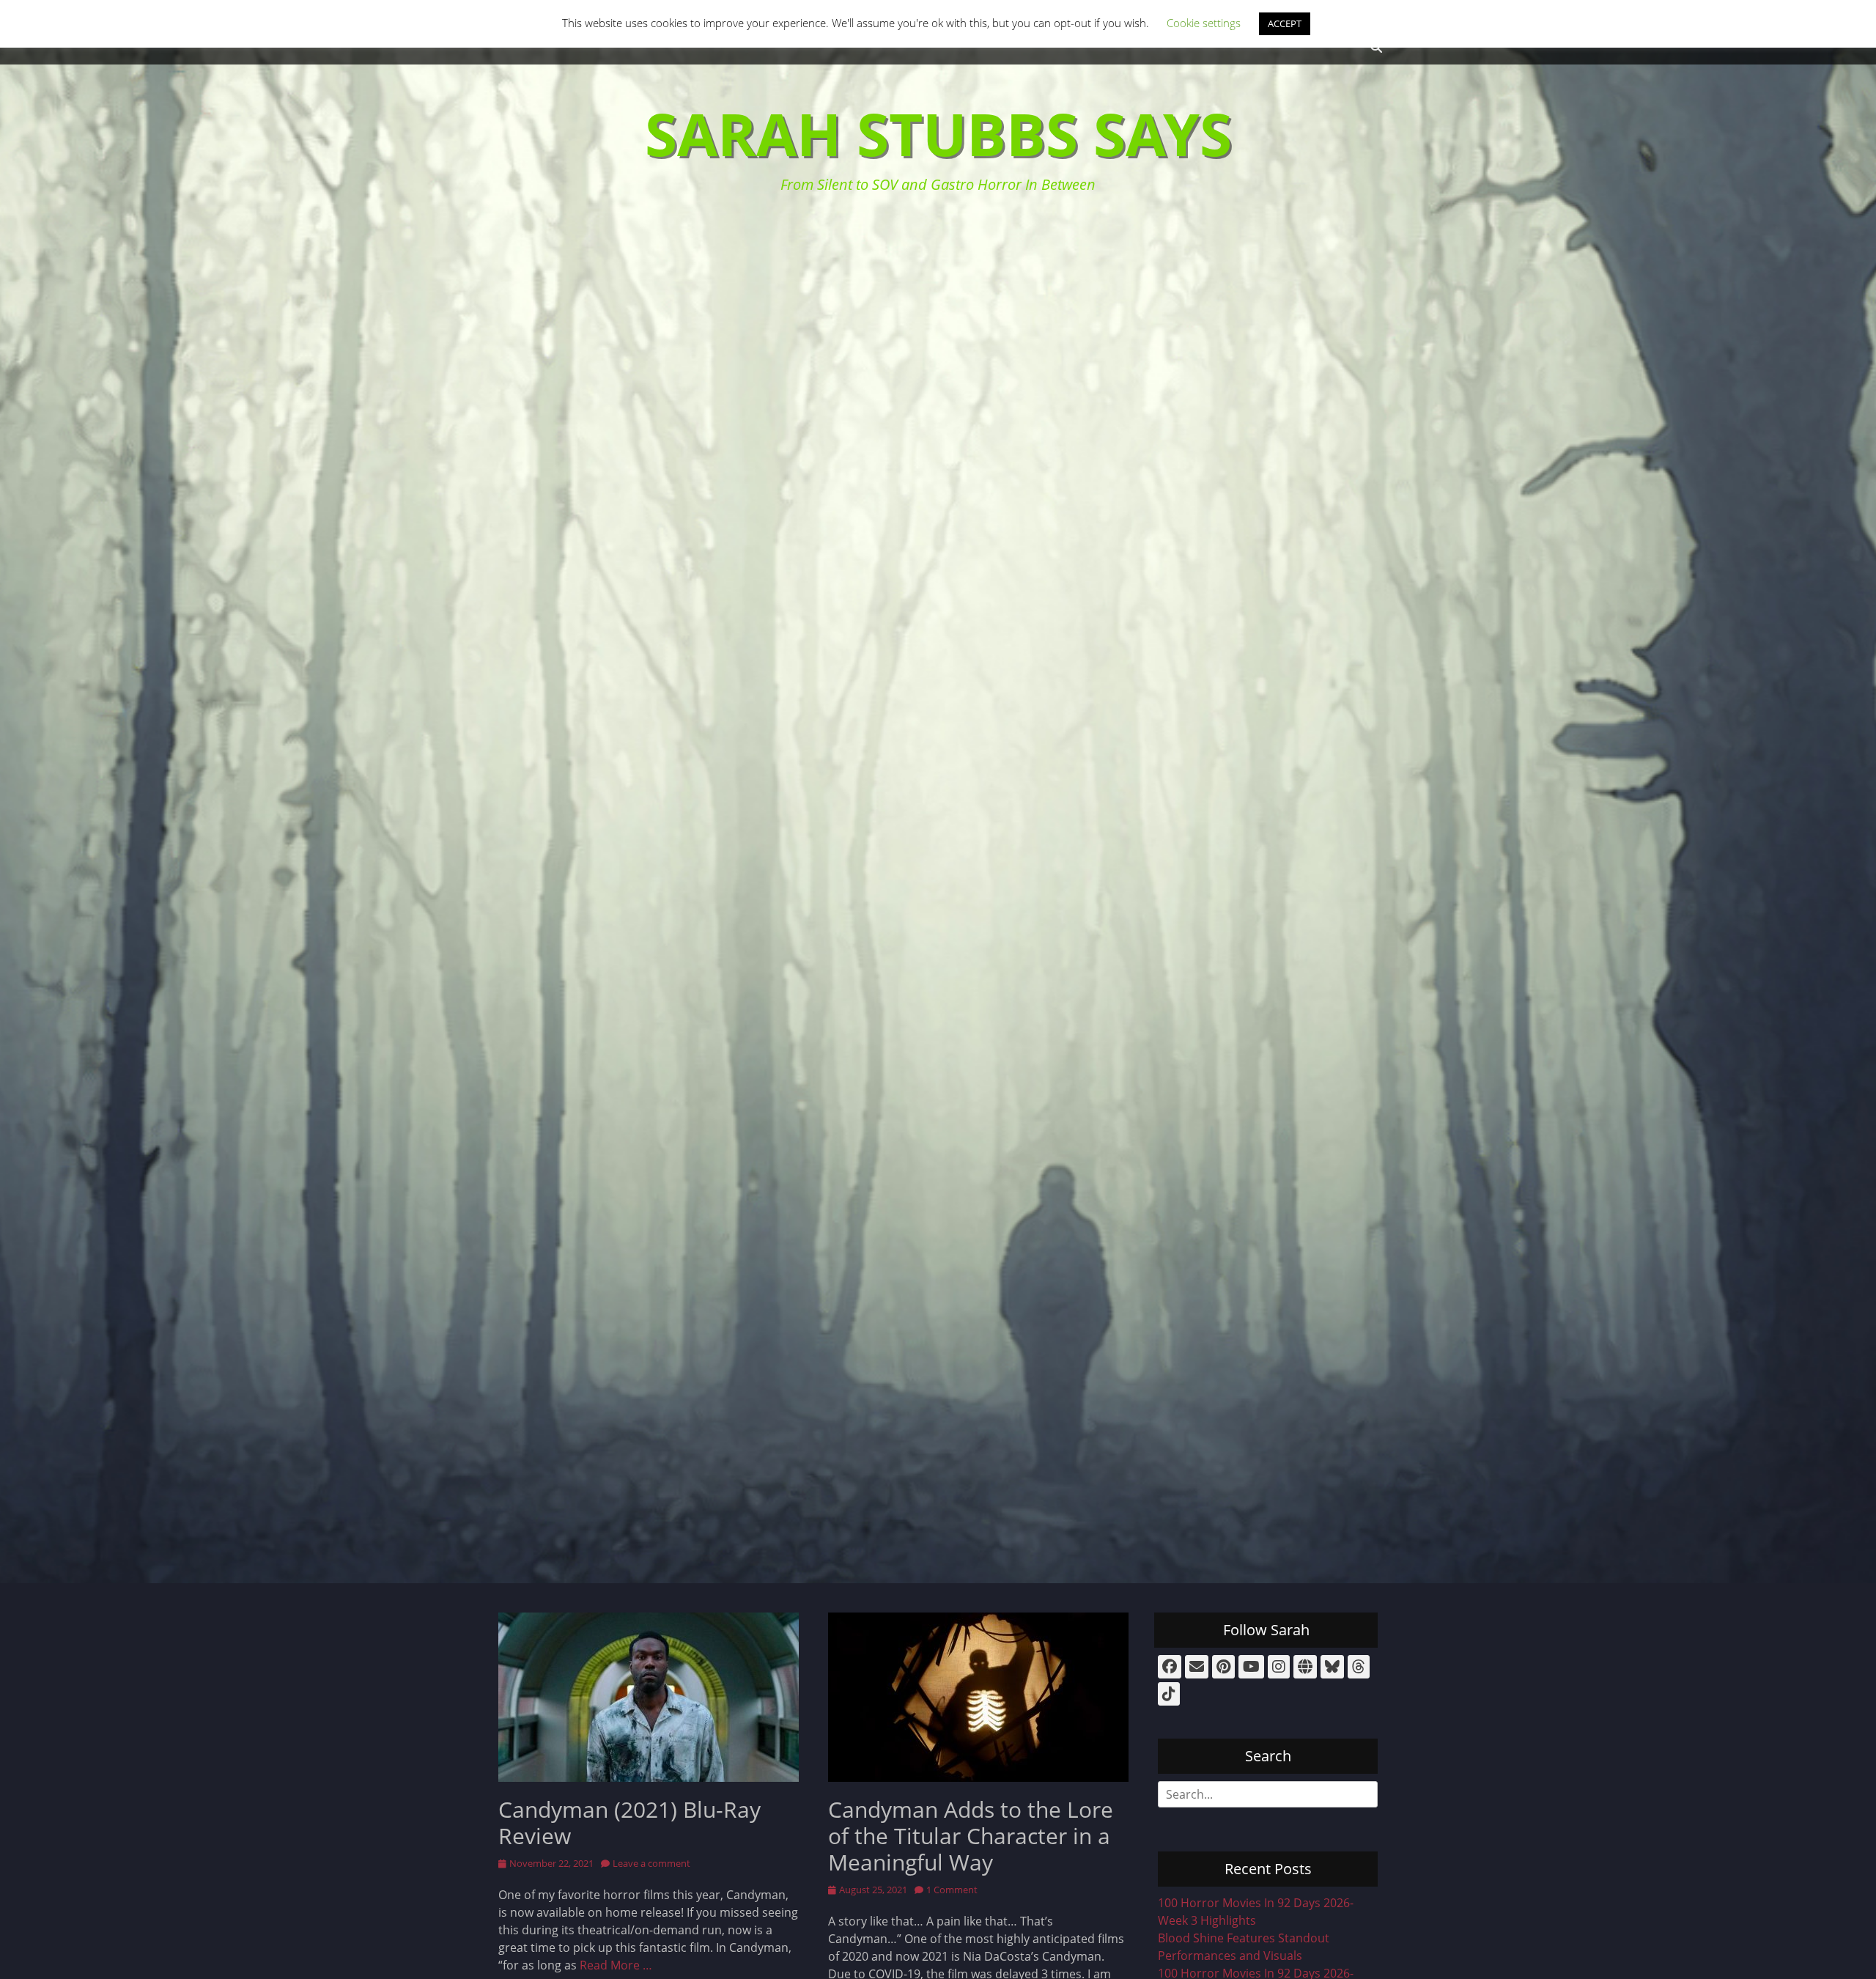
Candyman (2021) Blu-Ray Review (629, 1823)
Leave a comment (651, 1863)
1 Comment (952, 1890)
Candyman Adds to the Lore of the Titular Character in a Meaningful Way (971, 1836)
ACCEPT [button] (1285, 23)
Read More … (616, 1965)
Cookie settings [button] (1204, 23)
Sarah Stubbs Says (938, 133)
